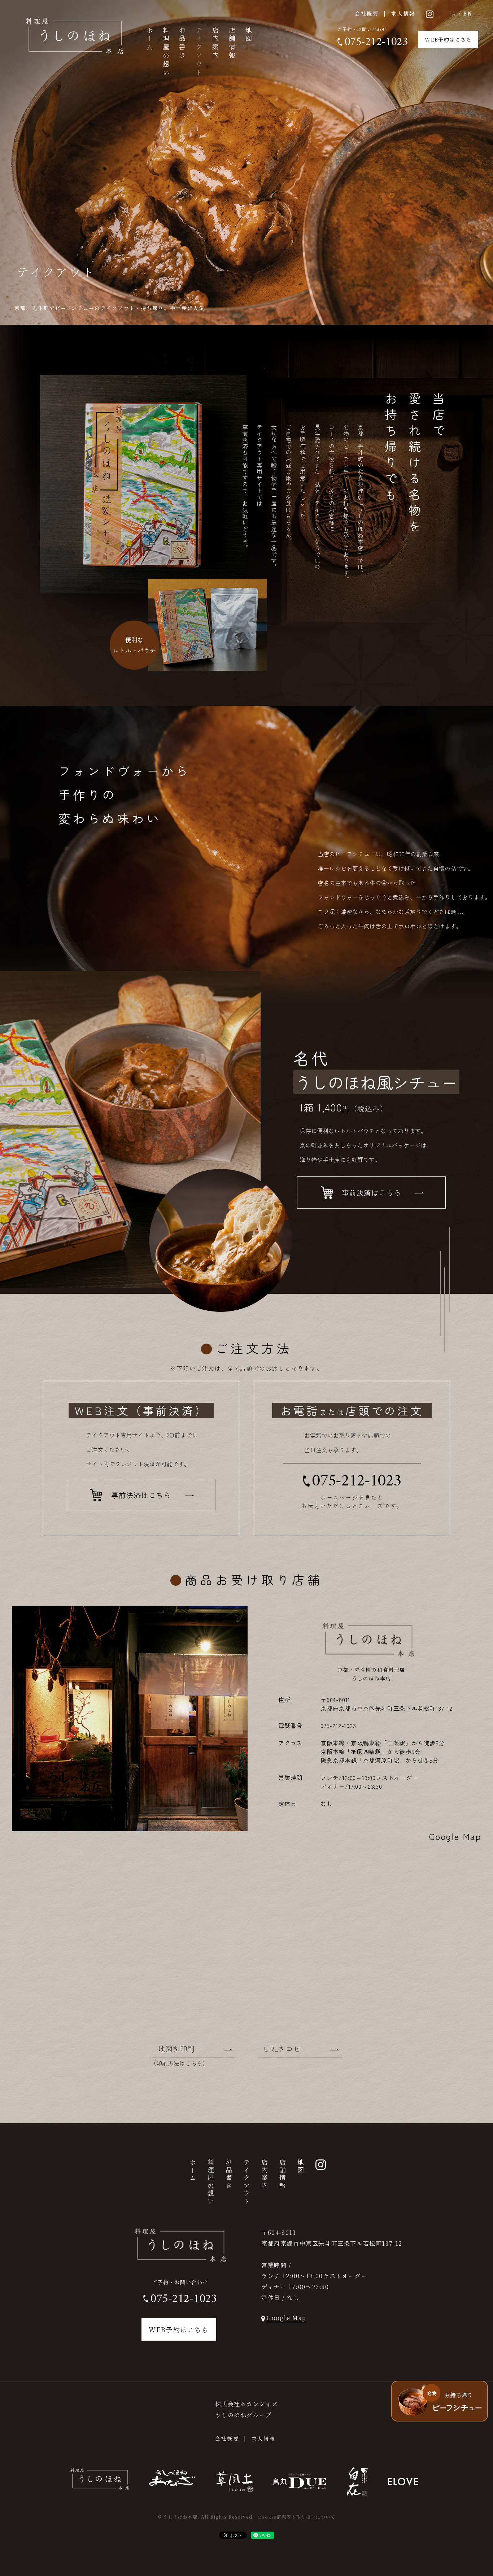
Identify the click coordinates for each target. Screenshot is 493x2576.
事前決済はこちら (372, 1193)
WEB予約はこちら (448, 39)
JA (453, 13)
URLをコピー (286, 2049)
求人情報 (403, 13)
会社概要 (367, 13)
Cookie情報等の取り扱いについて (297, 2517)
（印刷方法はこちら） (179, 2063)
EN (468, 13)
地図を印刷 (176, 2049)
